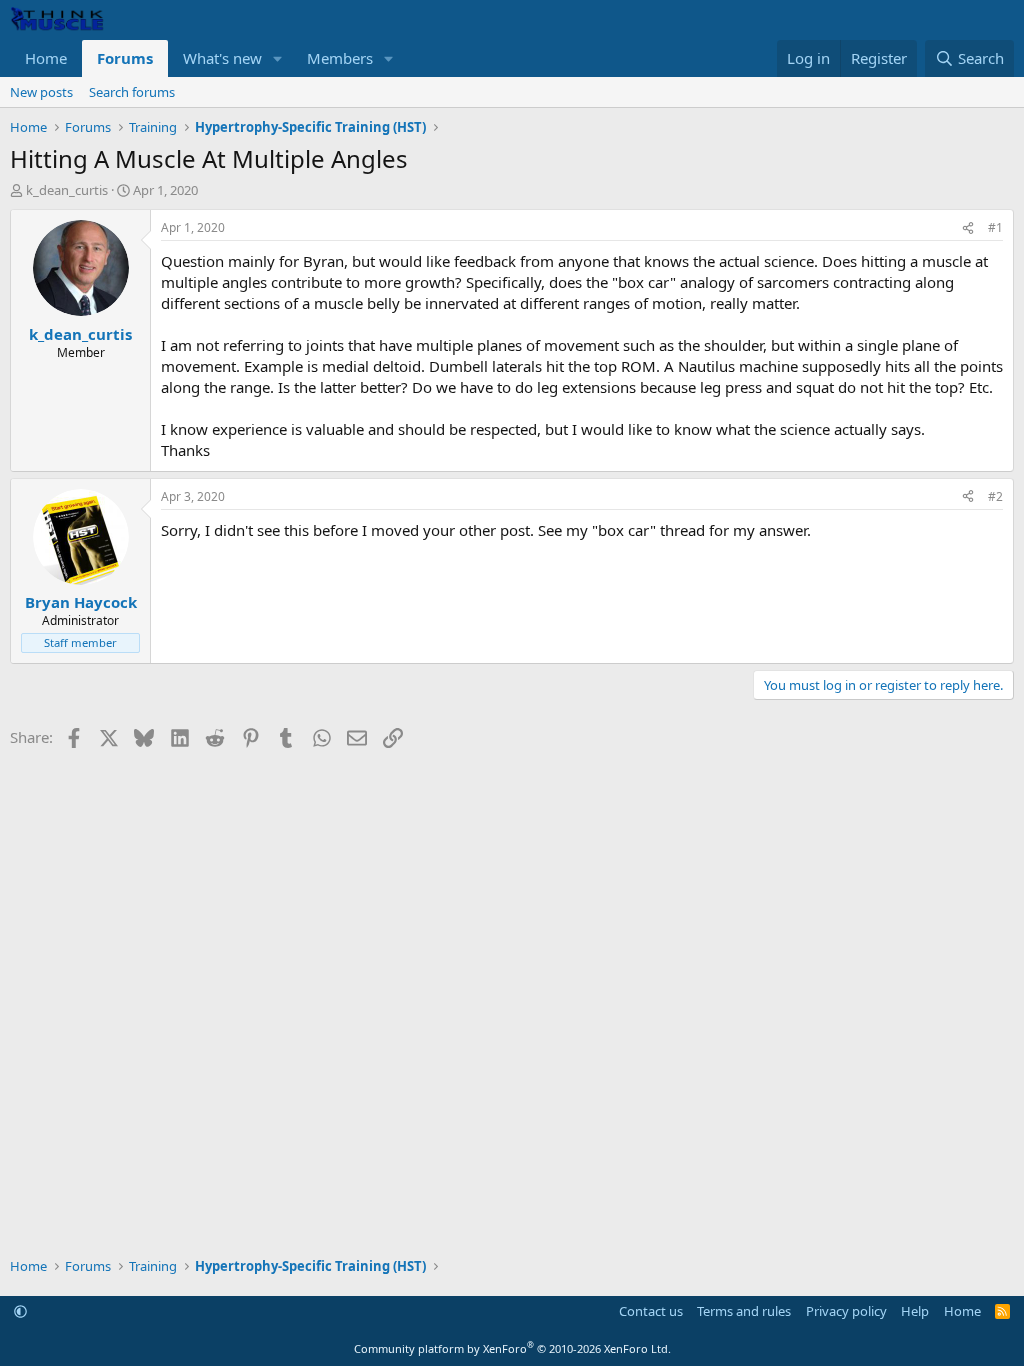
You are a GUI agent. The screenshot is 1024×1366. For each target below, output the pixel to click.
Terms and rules (744, 1311)
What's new (222, 58)
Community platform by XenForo (512, 1348)
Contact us (651, 1311)
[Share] (968, 228)
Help (915, 1311)
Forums (125, 58)
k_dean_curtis (67, 190)
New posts (41, 92)
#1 (995, 227)
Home (46, 58)
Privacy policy (846, 1311)
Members (340, 58)
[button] (278, 58)
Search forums (132, 92)
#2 (995, 496)
